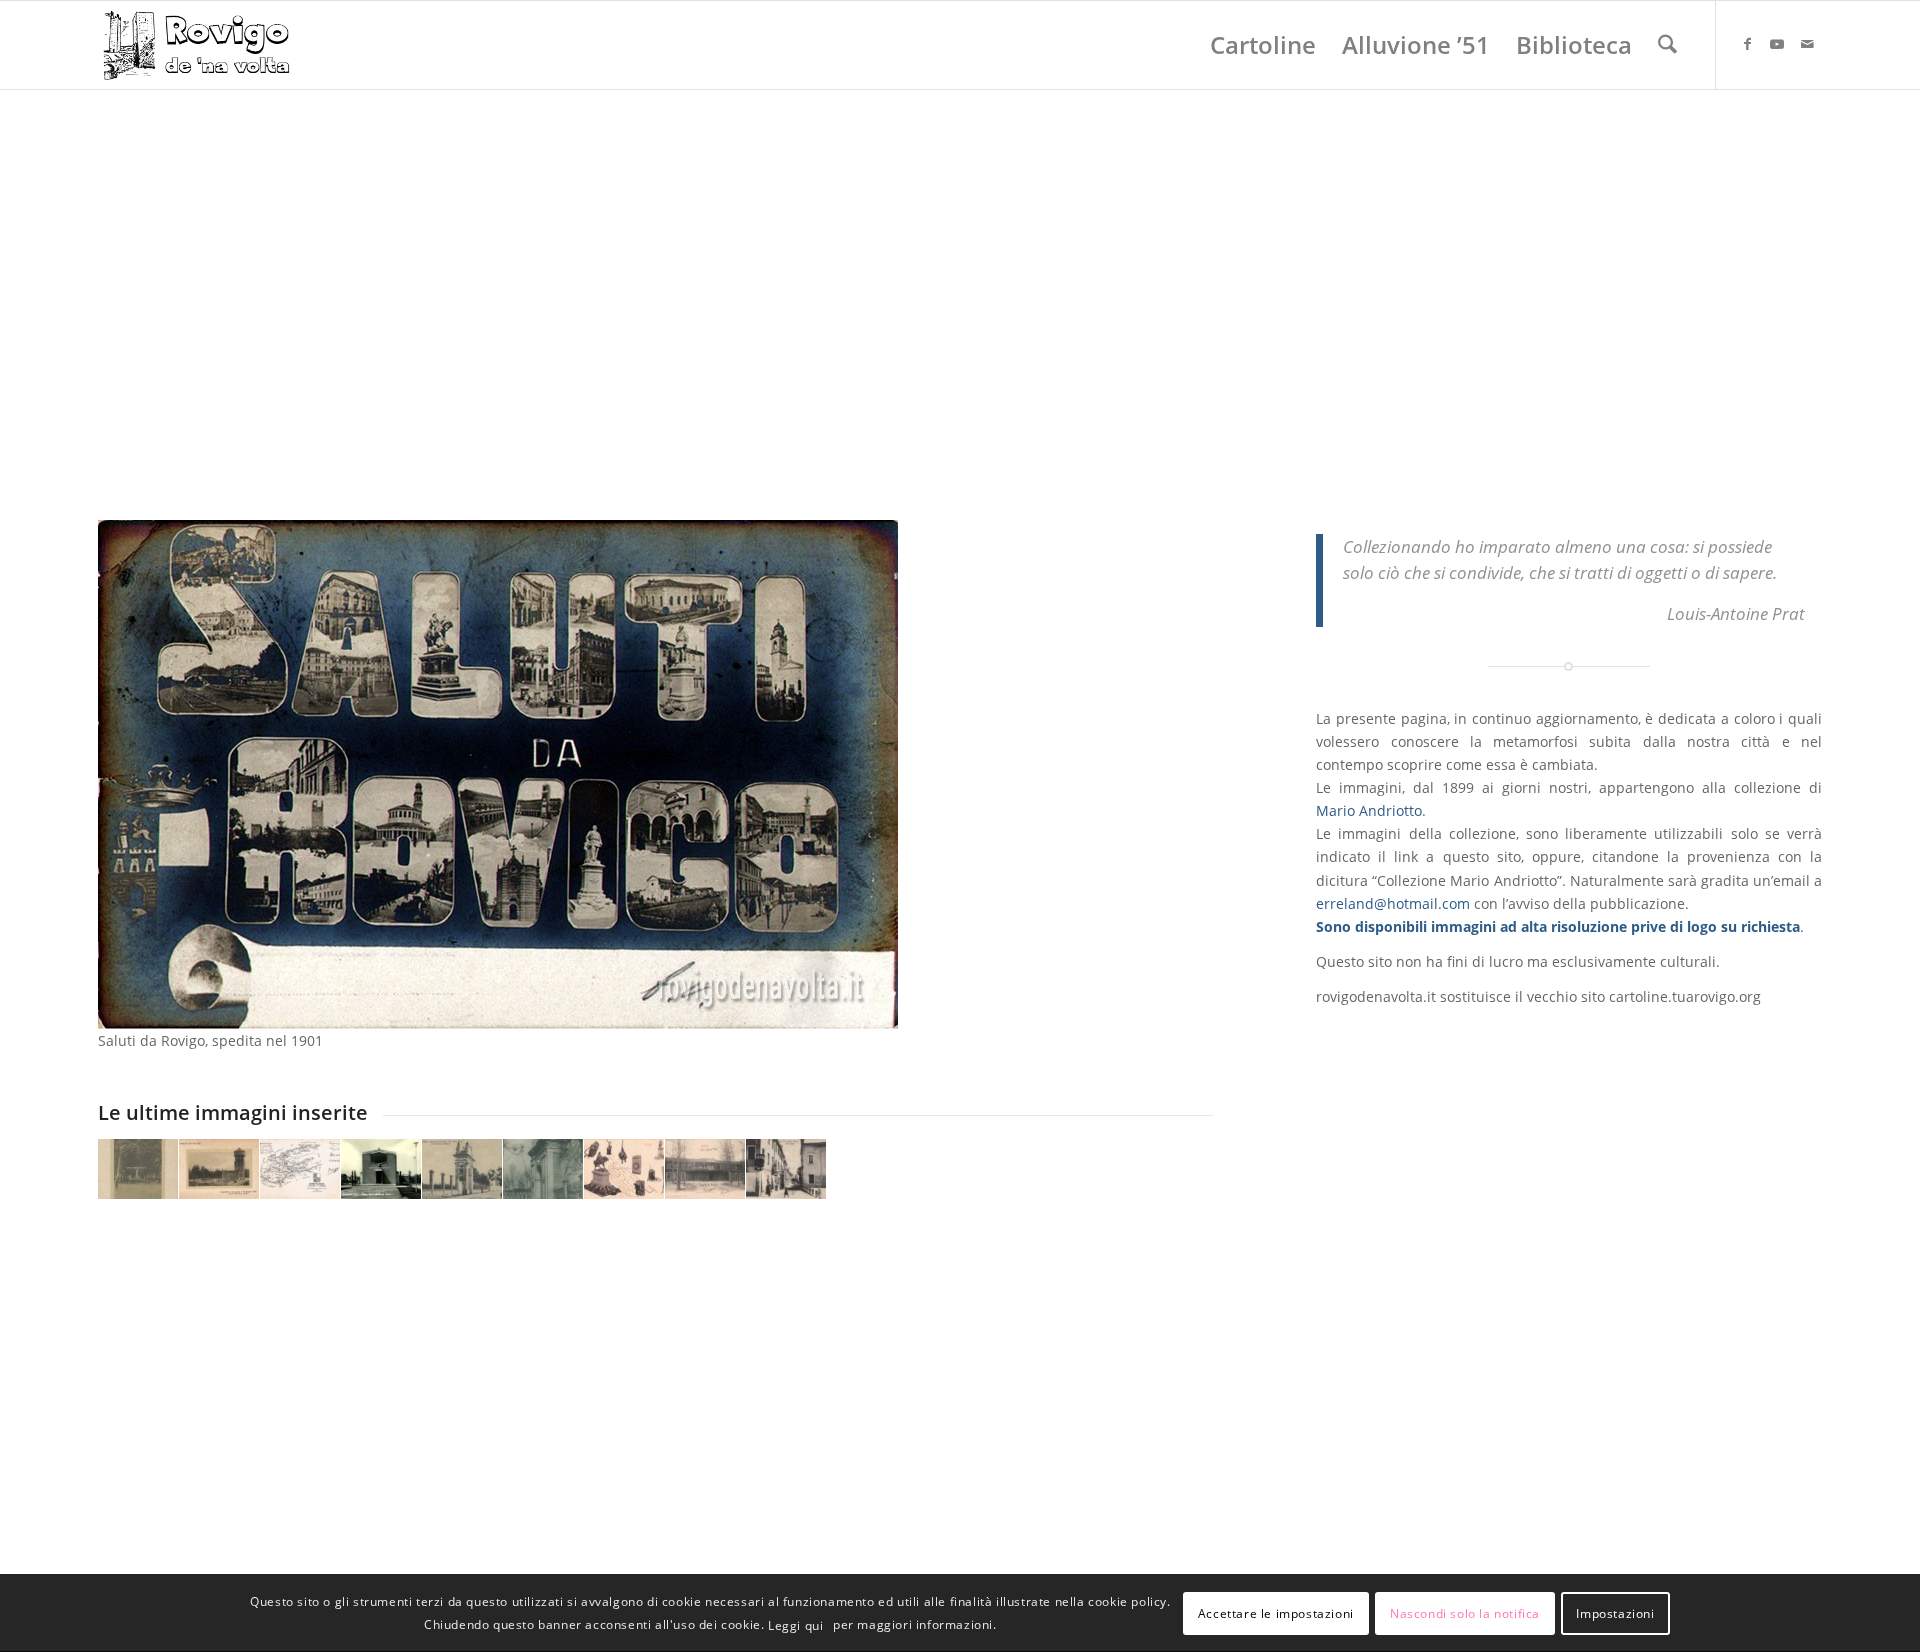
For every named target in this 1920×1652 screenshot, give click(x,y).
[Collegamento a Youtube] (1777, 44)
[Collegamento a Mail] (1807, 44)
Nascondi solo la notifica (1465, 1612)
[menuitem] (1263, 45)
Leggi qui (795, 1625)
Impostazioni (1615, 1612)
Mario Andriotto (1369, 810)
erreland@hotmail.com (1393, 903)
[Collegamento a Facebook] (1747, 44)
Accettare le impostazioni (1276, 1612)
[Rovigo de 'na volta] (194, 45)
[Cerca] (1667, 45)
